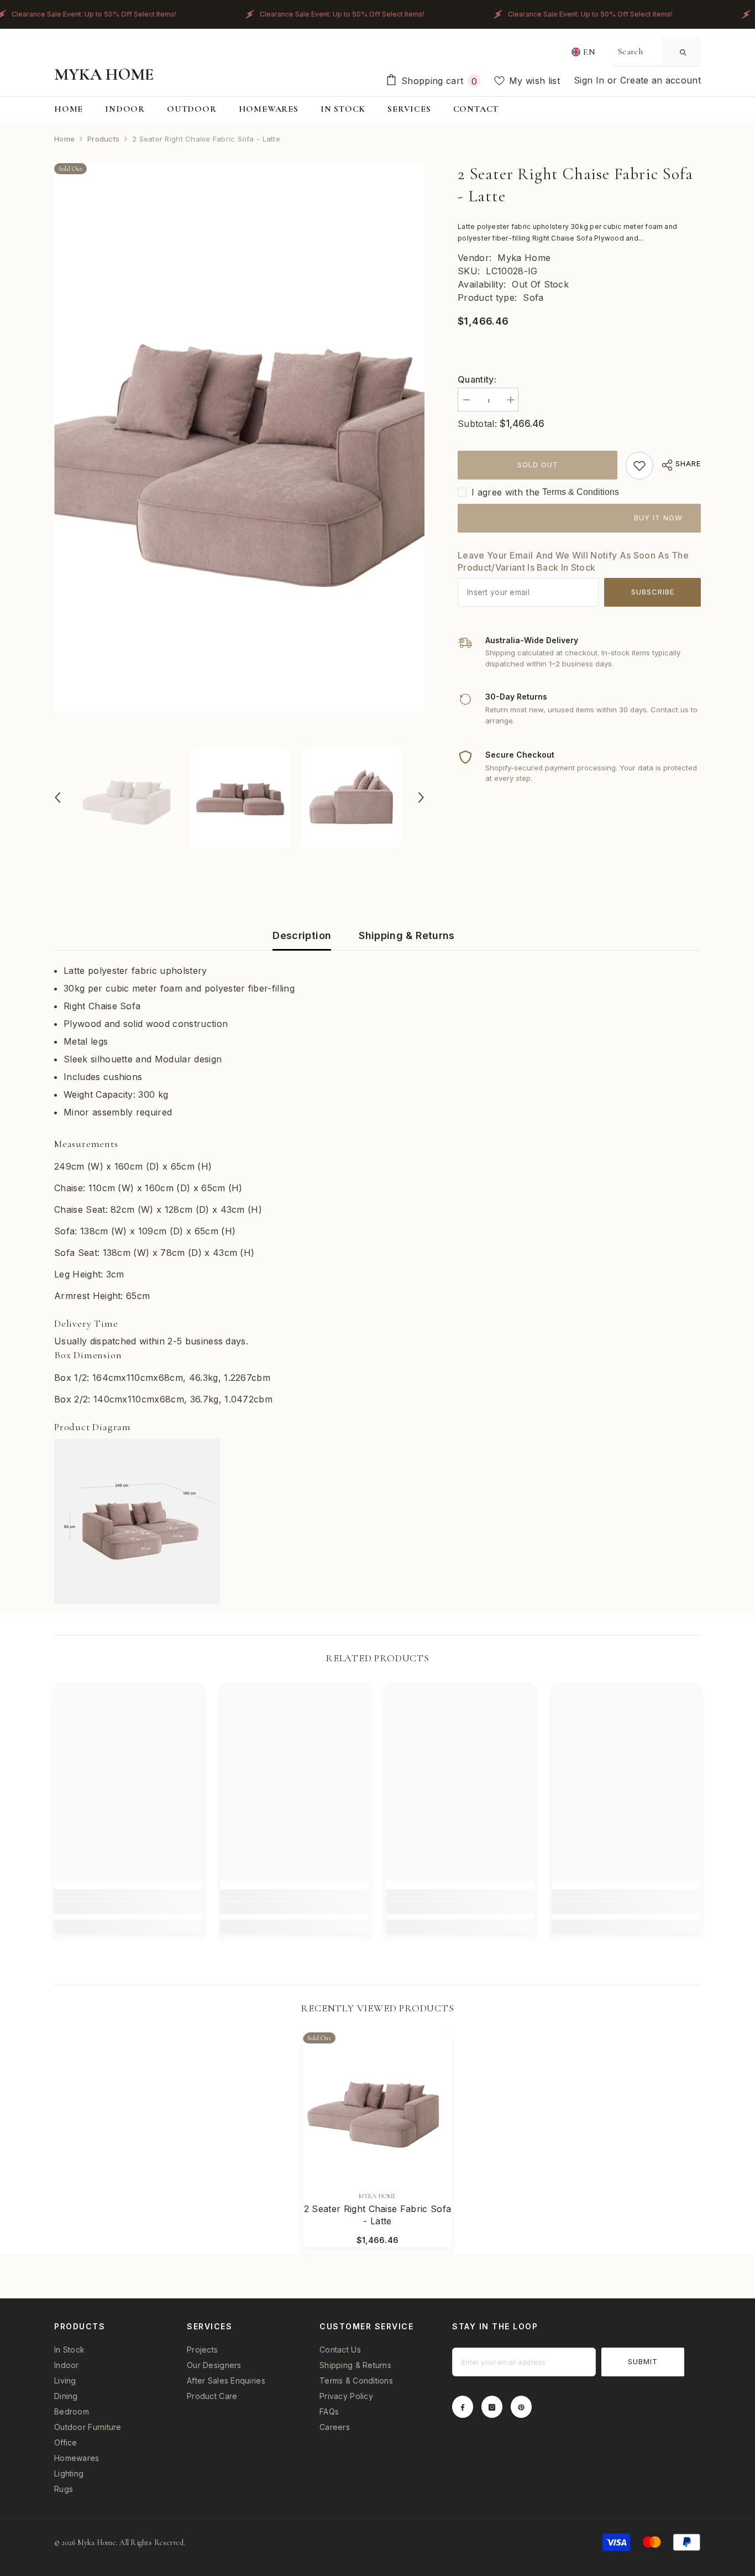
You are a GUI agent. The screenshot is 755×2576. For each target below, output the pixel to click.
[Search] (657, 52)
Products (103, 139)
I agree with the (505, 492)
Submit (643, 2361)
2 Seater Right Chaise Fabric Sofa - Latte (378, 2215)
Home (64, 139)
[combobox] (637, 51)
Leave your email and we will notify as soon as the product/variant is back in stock (573, 561)
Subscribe (653, 592)
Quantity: (477, 379)
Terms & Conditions (581, 492)
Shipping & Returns (407, 935)
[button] (57, 797)
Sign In (591, 80)
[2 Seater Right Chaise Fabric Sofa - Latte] (377, 2107)
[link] (639, 466)
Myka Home (524, 258)
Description (302, 935)
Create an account (660, 80)
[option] (240, 438)
